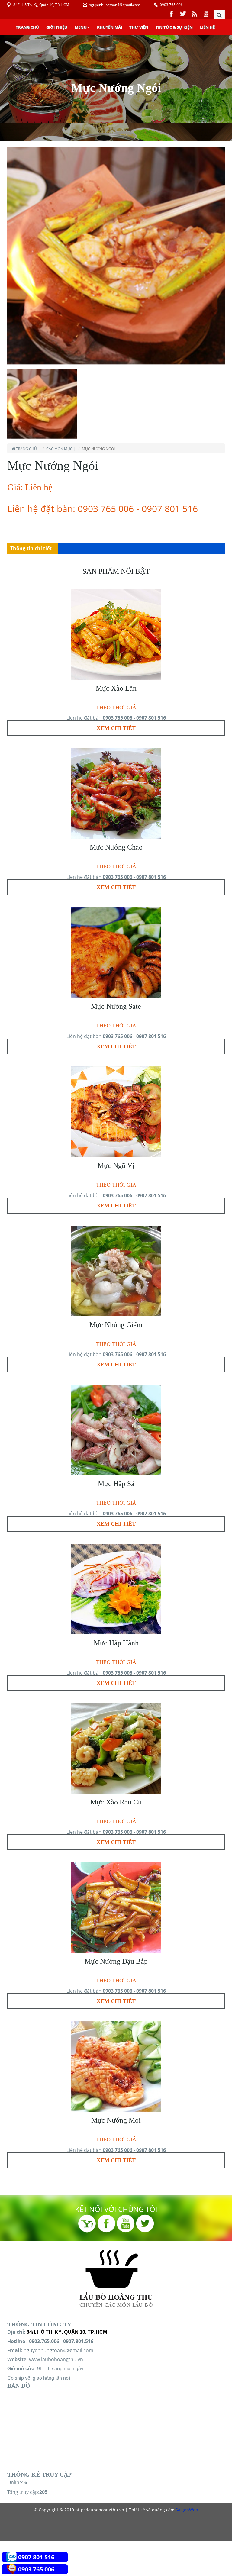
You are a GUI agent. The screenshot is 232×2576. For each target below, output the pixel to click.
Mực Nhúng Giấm (116, 1325)
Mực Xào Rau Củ (116, 1802)
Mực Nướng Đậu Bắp (116, 1961)
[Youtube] (206, 13)
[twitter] (184, 13)
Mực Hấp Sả (116, 1484)
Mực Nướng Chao (116, 847)
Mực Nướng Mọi (116, 2120)
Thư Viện (139, 27)
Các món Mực (59, 449)
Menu (81, 27)
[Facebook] (172, 13)
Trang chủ (27, 27)
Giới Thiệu (57, 27)
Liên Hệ (207, 27)
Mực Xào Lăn (116, 688)
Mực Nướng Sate (116, 1006)
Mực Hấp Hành (116, 1643)
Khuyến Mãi (110, 27)
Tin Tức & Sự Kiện (174, 27)
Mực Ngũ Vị (116, 1165)
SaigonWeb (187, 2510)
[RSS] (195, 13)
